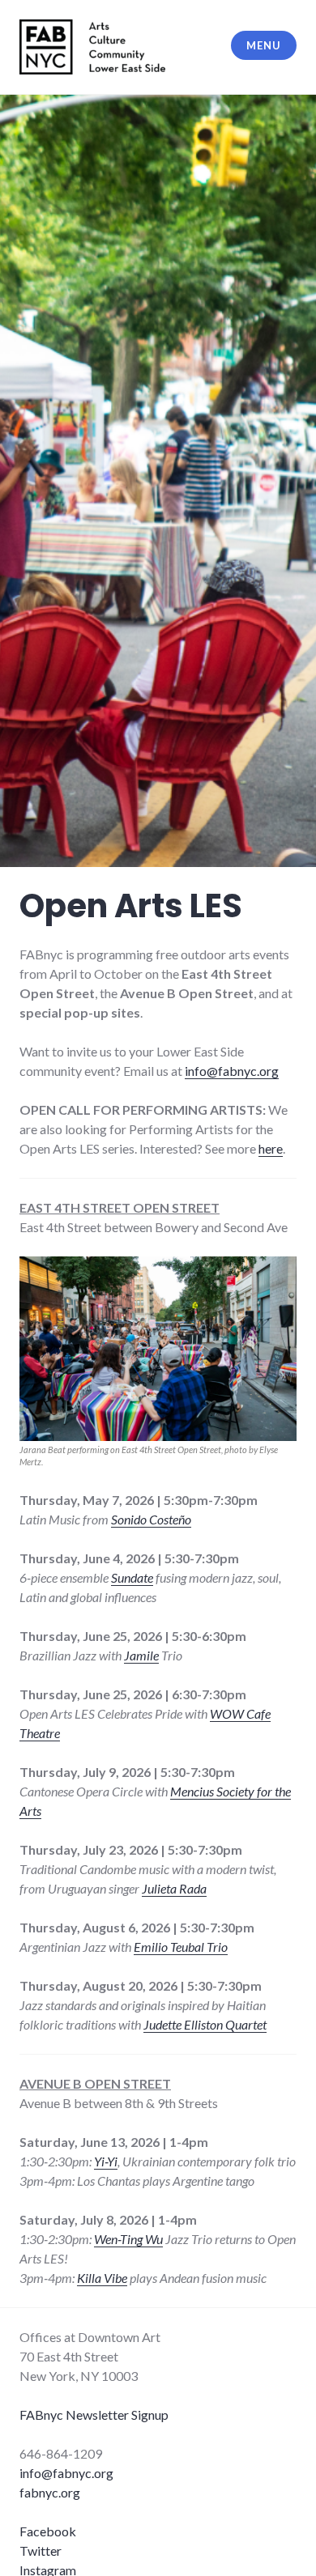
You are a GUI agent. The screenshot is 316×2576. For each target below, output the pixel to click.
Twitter (41, 2550)
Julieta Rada (174, 1888)
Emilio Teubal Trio (181, 1947)
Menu (263, 45)
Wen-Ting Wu (128, 2239)
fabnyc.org (50, 2492)
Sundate (132, 1577)
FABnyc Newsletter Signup (94, 2414)
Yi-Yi (106, 2161)
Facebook (48, 2531)
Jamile (141, 1655)
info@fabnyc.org (232, 1071)
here (271, 1148)
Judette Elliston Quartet (205, 2024)
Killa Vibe (102, 2278)
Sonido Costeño (151, 1519)
